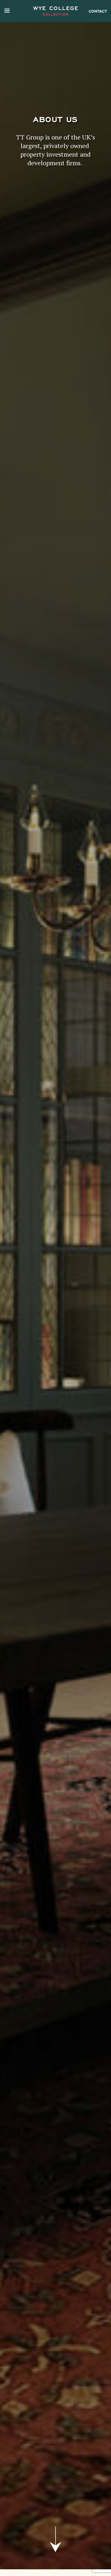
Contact (98, 11)
